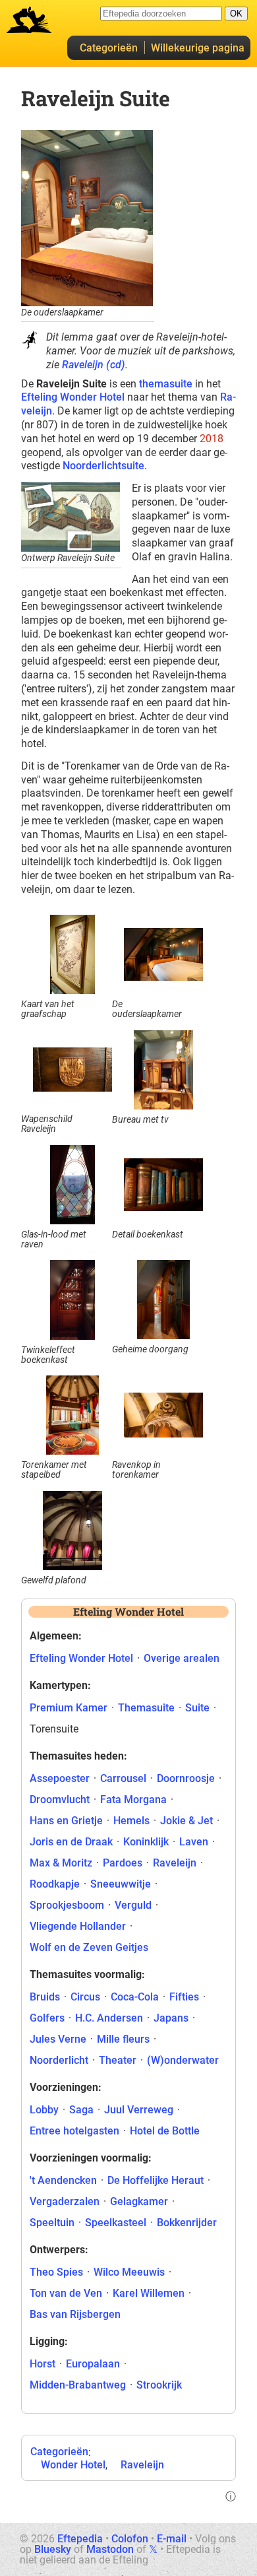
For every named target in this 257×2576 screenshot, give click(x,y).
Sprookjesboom (67, 1905)
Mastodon (110, 2549)
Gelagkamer (139, 2201)
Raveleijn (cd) (94, 365)
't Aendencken (63, 2180)
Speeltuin (52, 2223)
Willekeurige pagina (198, 48)
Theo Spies (56, 2272)
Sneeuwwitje (121, 1884)
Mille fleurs (123, 2039)
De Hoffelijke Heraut (156, 2180)
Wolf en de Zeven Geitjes (89, 1947)
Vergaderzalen (65, 2201)
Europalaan (93, 2364)
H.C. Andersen (109, 2018)
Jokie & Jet (186, 1821)
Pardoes (123, 1863)
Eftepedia (80, 2539)
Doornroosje (186, 1778)
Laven (194, 1842)
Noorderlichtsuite (103, 466)
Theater (118, 2060)
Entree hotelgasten (74, 2131)
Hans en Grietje (66, 1821)
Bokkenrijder (187, 2223)
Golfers (47, 2018)
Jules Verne (58, 2039)
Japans (171, 2018)
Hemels (131, 1821)
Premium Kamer (69, 1708)
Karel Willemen (149, 2293)
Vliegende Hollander (78, 1926)
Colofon (130, 2539)
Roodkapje (55, 1884)
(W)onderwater (183, 2060)
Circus (85, 1997)
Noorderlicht (59, 2060)
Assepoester (60, 1778)
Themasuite (146, 1708)
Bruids (45, 1997)
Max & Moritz (61, 1863)
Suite (197, 1708)
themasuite (166, 384)
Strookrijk (159, 2385)
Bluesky (53, 2549)
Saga (81, 2110)
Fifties (184, 1997)
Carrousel (123, 1778)
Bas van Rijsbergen (75, 2314)
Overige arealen (182, 1658)
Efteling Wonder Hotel (73, 397)
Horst (43, 2364)
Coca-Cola (135, 1997)
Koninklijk (146, 1842)
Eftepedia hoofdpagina (29, 20)
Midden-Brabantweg (78, 2385)
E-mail (172, 2539)
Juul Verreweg (139, 2110)
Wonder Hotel (73, 2465)
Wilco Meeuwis (129, 2272)
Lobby (44, 2110)
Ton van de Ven (66, 2293)
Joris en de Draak (71, 1842)
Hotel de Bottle (165, 2131)
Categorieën (109, 48)
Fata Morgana (133, 1800)
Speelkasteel (116, 2223)
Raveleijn (142, 2465)
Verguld (133, 1905)
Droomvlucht (60, 1800)
